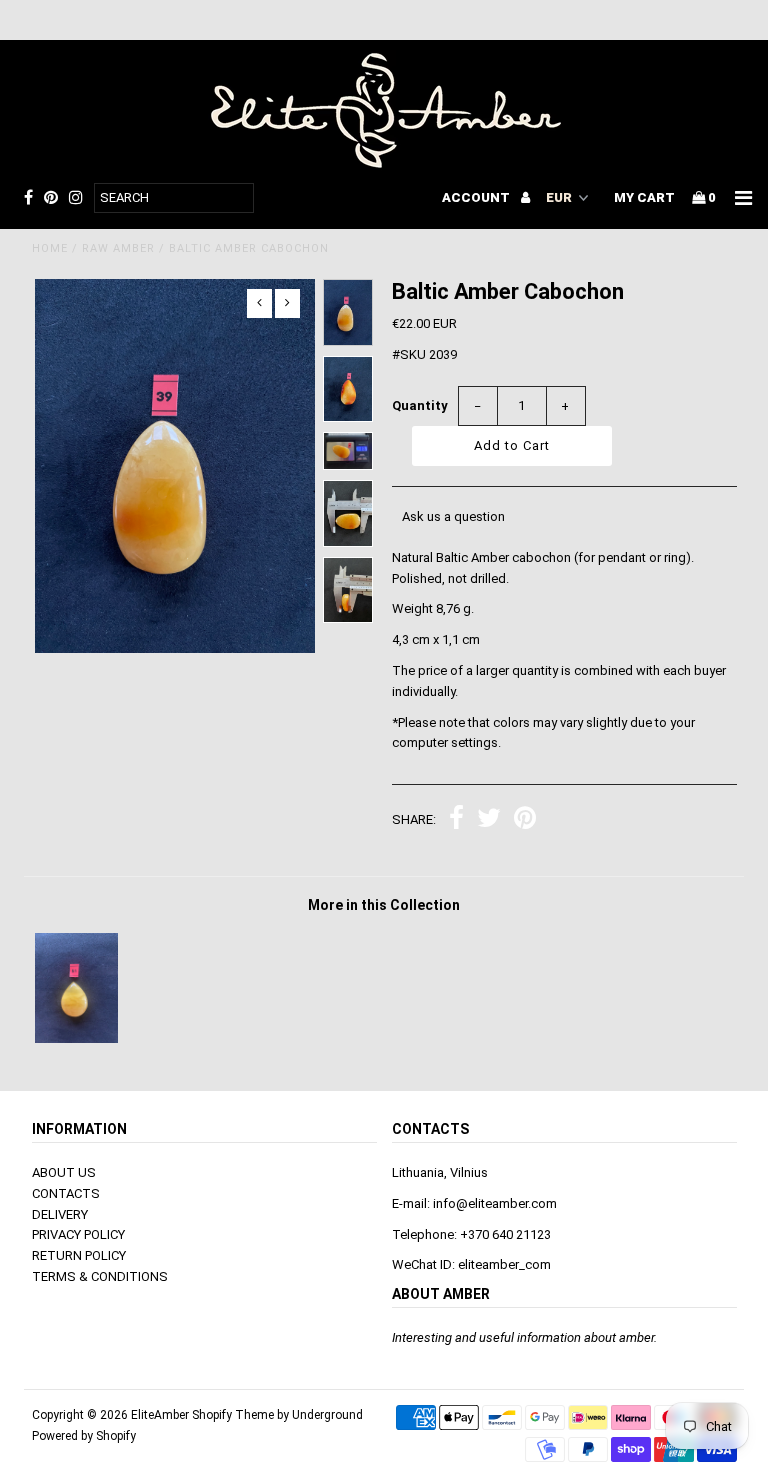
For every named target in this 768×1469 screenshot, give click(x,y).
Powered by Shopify (84, 1436)
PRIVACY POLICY (78, 1234)
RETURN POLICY (79, 1255)
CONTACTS (66, 1193)
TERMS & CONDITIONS (100, 1276)
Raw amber (118, 248)
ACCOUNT (477, 197)
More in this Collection (384, 905)
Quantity (420, 405)
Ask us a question (453, 516)
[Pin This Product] (525, 820)
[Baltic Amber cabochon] (76, 1038)
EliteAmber (160, 1415)
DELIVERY (60, 1214)
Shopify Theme (233, 1415)
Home (50, 248)
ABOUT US (64, 1172)
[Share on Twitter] (489, 820)
